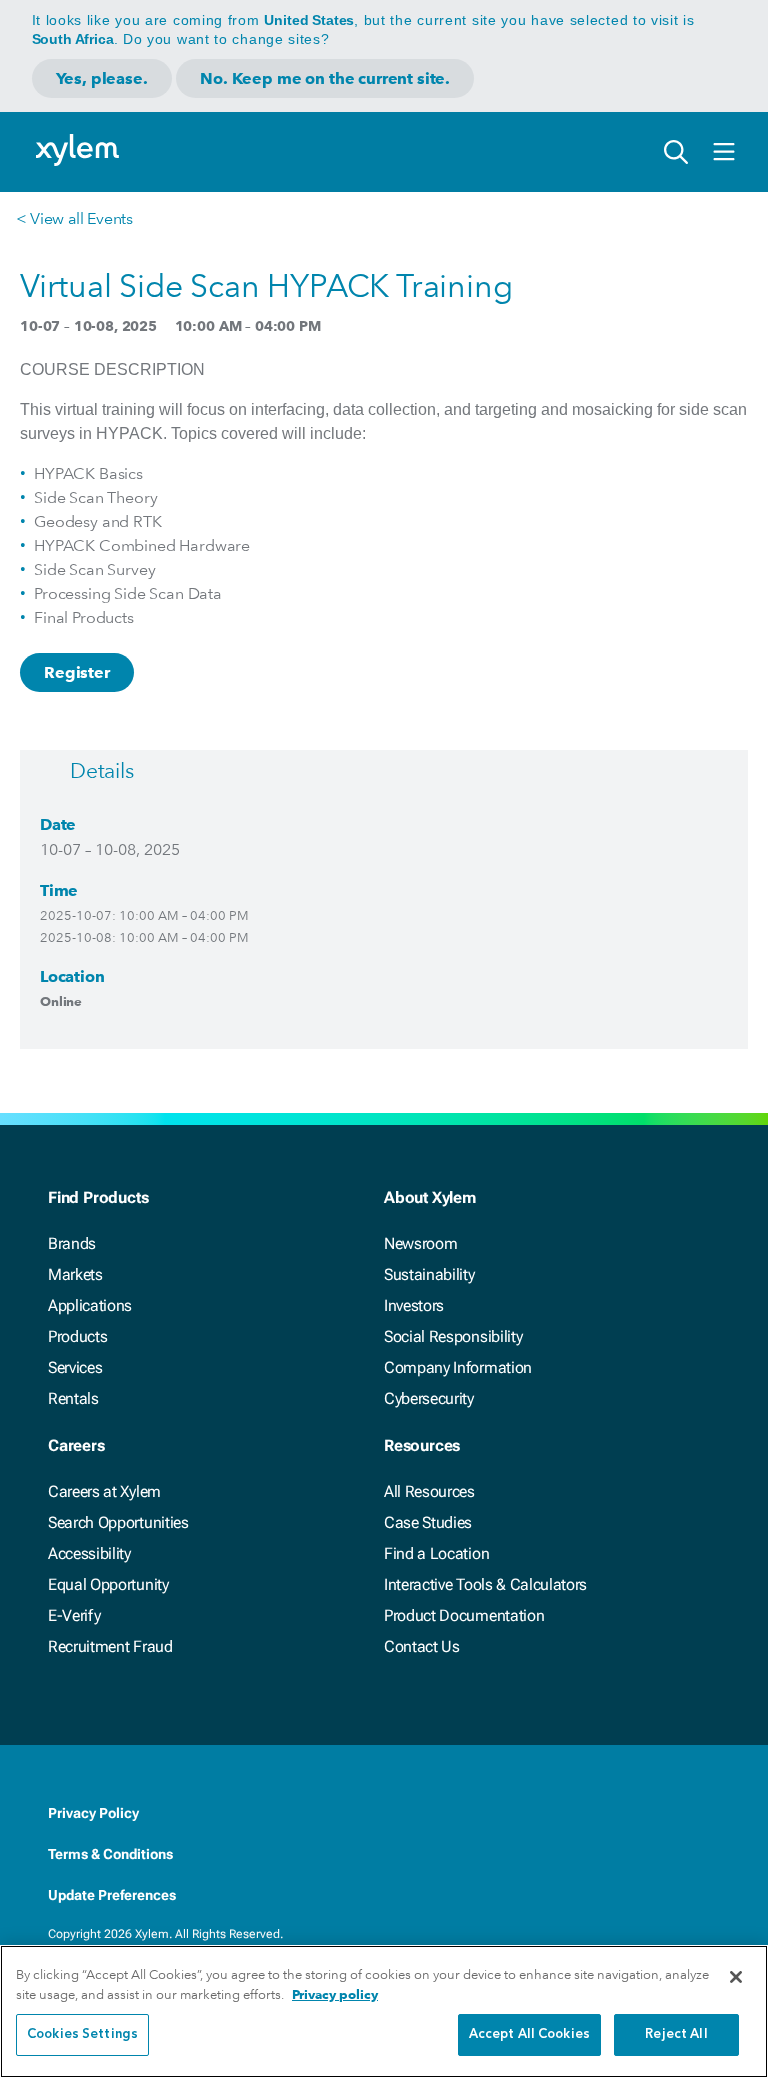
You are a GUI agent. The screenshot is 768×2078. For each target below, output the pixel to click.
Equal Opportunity (108, 1584)
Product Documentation (464, 1615)
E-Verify (74, 1615)
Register (77, 672)
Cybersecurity (429, 1398)
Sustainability (429, 1274)
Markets (75, 1274)
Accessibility (89, 1553)
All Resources (429, 1491)
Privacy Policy (93, 1813)
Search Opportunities (118, 1522)
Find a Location (436, 1553)
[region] (384, 2011)
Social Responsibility (453, 1336)
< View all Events (74, 218)
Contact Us (422, 1646)
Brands (72, 1243)
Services (75, 1367)
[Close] (736, 1977)
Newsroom (420, 1243)
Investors (414, 1305)
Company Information (458, 1367)
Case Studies (428, 1522)
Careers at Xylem (104, 1491)
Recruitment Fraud (110, 1646)
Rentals (73, 1398)
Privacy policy (335, 1994)
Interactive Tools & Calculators (485, 1584)
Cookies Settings (82, 2034)
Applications (90, 1305)
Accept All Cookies (529, 2034)
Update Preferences (112, 1895)
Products (77, 1336)
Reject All (676, 2034)
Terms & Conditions (110, 1854)
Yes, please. (102, 78)
